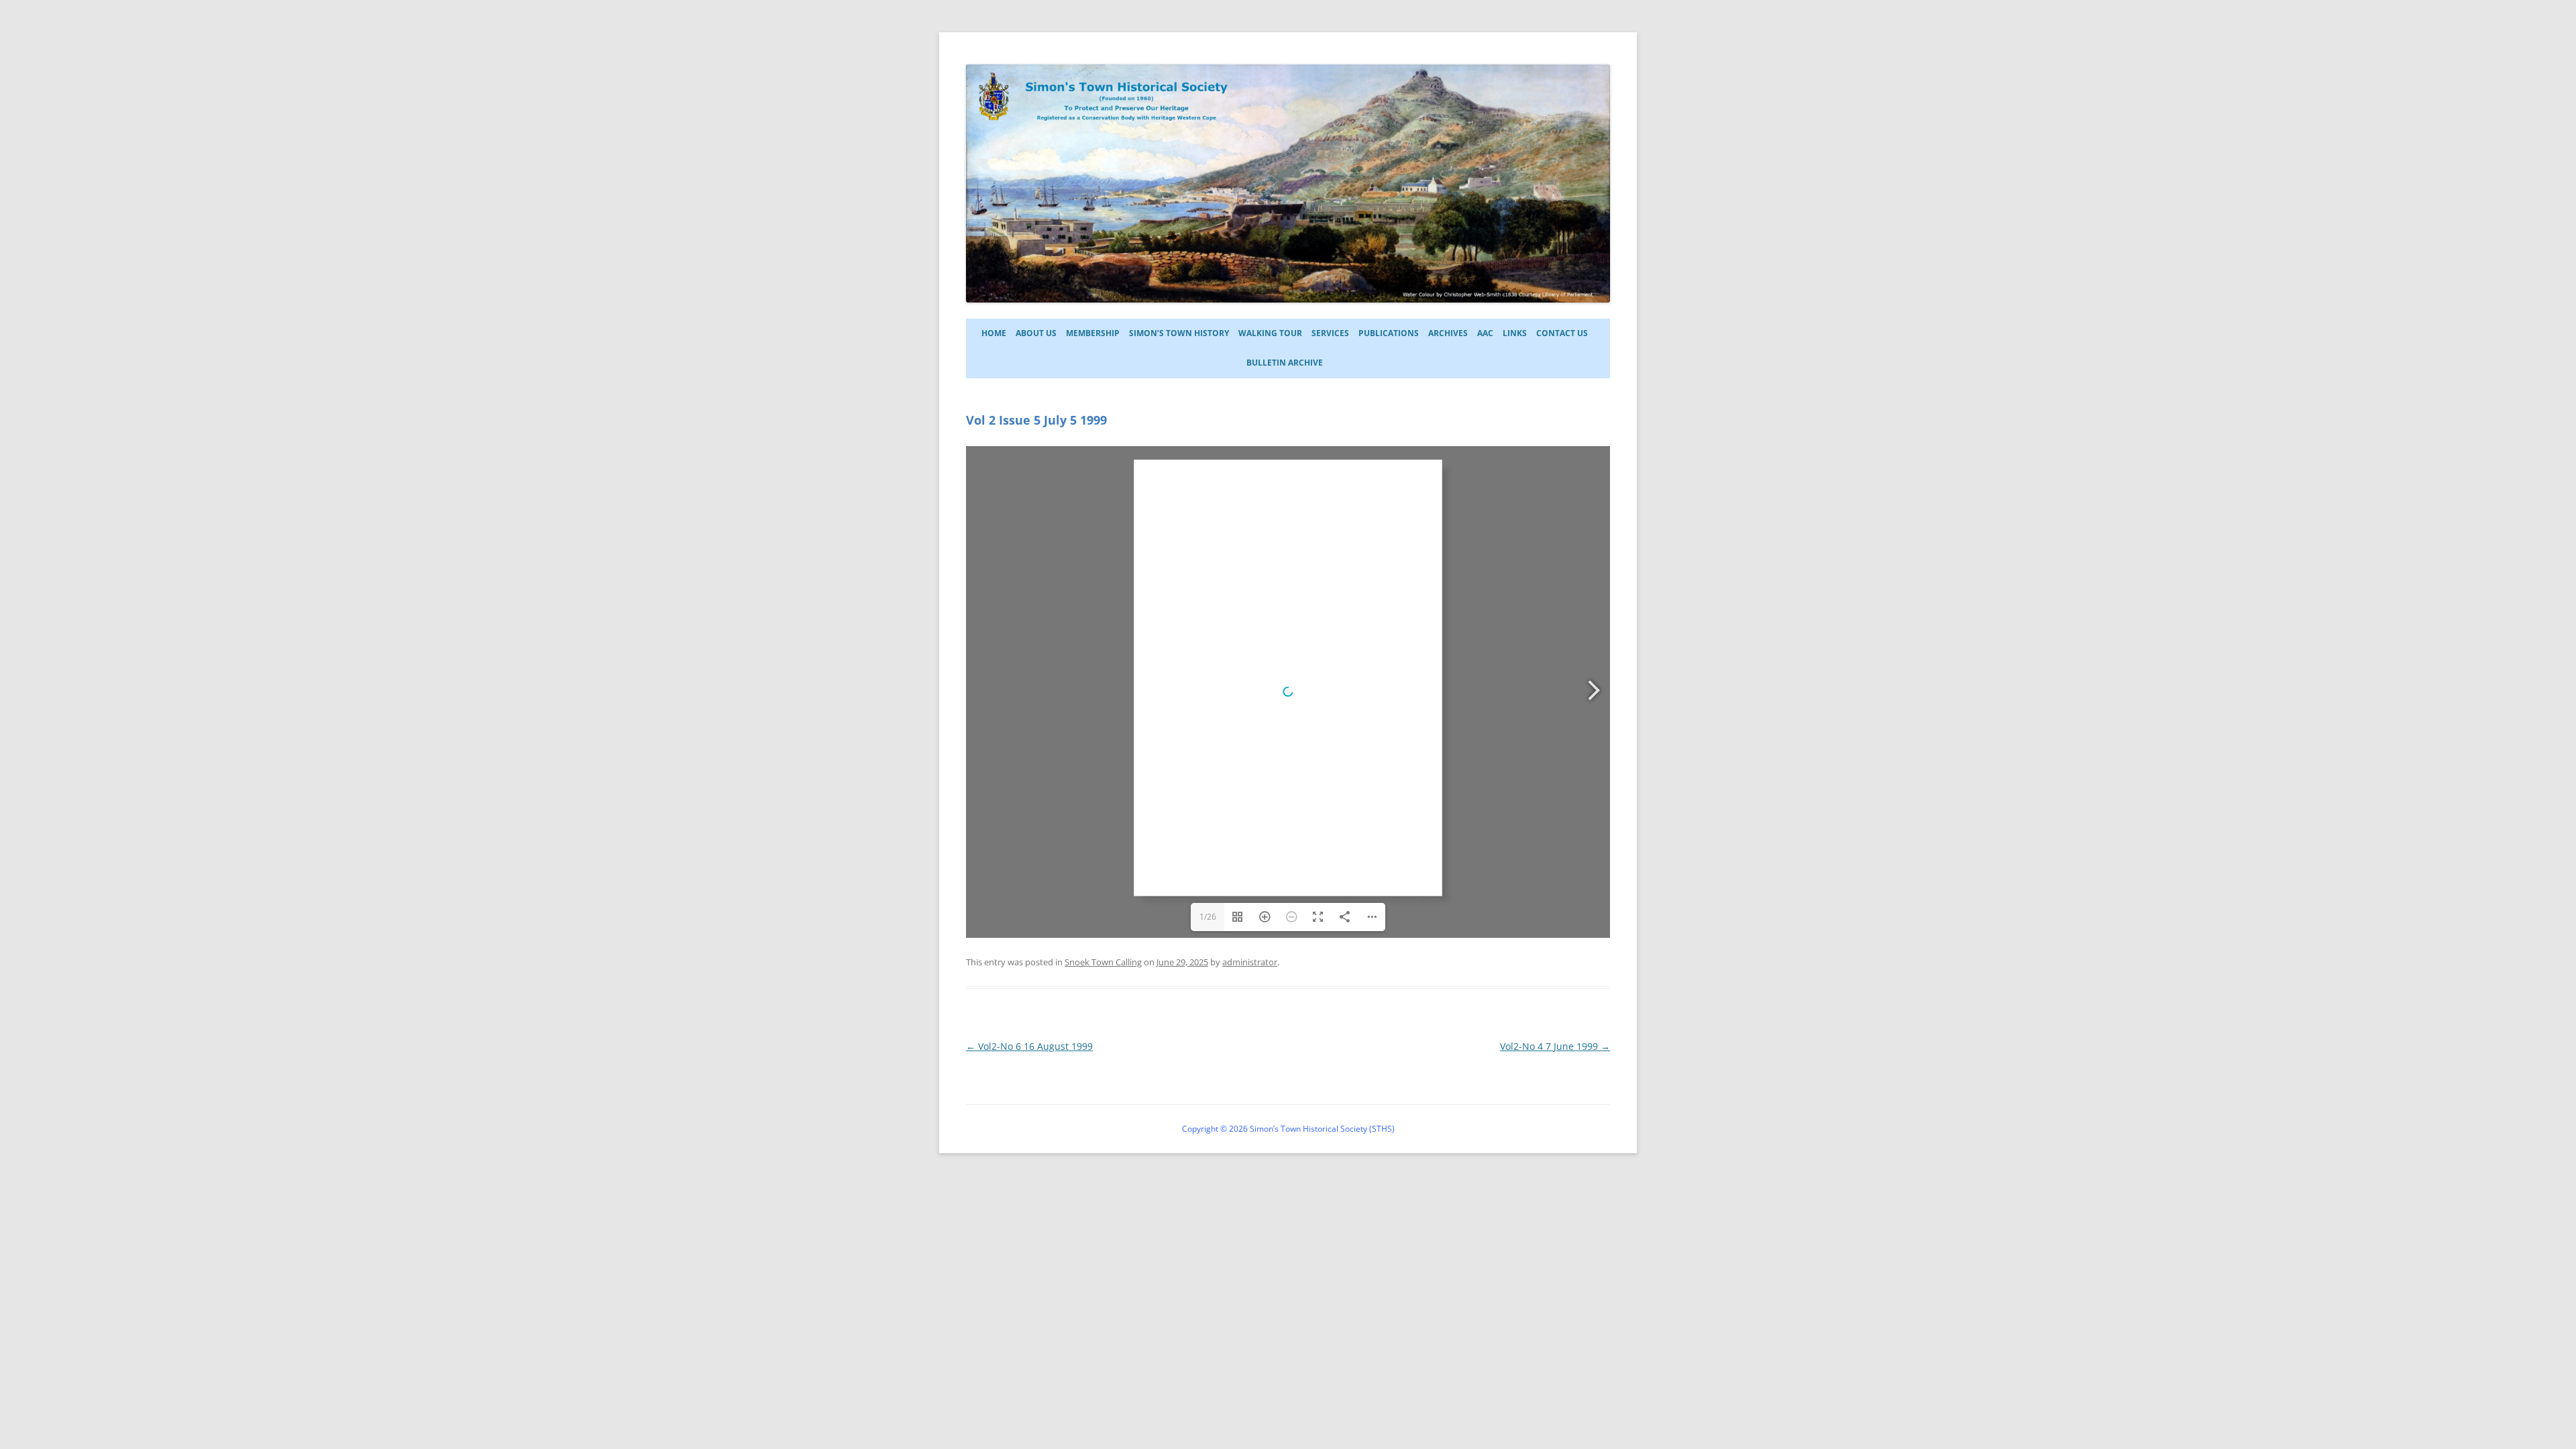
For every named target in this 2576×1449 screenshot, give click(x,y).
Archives (1448, 333)
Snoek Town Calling (1103, 962)
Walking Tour (1270, 333)
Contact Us (1562, 333)
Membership (1093, 333)
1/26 (1208, 917)
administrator (1250, 962)
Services (1330, 333)
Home (994, 333)
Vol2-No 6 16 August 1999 (1029, 1046)
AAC (1485, 333)
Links (1515, 333)
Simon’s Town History (1179, 333)
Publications (1389, 333)
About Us (1036, 333)
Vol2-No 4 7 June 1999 (1555, 1046)
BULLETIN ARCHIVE (1285, 363)
